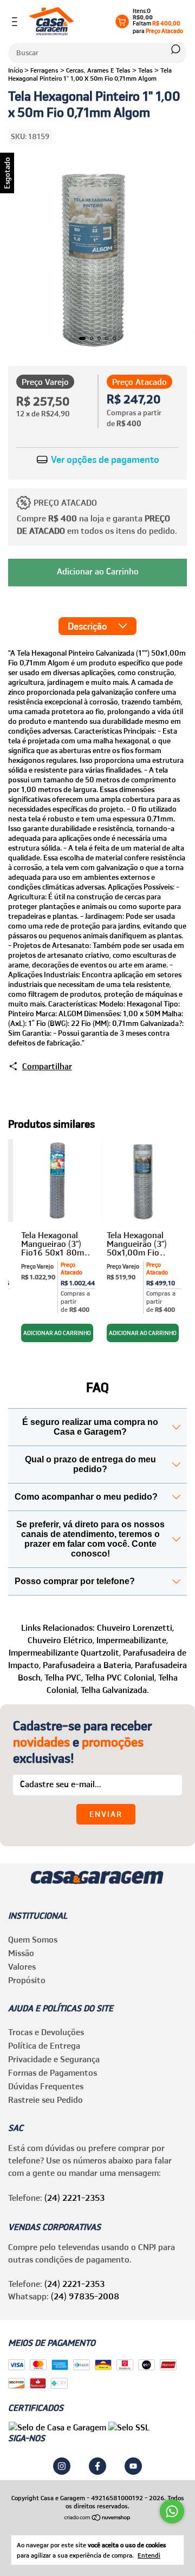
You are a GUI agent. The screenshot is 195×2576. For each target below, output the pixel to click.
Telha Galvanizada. (115, 1690)
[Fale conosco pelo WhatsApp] (172, 2511)
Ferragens (44, 70)
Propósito (27, 1980)
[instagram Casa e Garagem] (62, 2466)
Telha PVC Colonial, (121, 1677)
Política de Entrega (44, 2045)
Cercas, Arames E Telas (98, 70)
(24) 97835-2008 (85, 2296)
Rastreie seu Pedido (45, 2100)
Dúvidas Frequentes (46, 2086)
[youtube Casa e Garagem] (133, 2466)
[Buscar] (175, 49)
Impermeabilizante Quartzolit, (65, 1652)
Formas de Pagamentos (53, 2072)
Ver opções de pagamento (104, 460)
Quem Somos (33, 1939)
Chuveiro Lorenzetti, (135, 1627)
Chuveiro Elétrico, (61, 1640)
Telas (145, 70)
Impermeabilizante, (132, 1640)
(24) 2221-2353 (74, 2198)
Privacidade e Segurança (54, 2059)
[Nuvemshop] (98, 2518)
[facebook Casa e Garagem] (97, 2466)
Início (15, 70)
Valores (22, 1966)
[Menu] (17, 22)
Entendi (149, 2555)
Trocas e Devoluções (46, 2032)
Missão (21, 1953)
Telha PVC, (64, 1677)
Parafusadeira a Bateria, (88, 1665)
